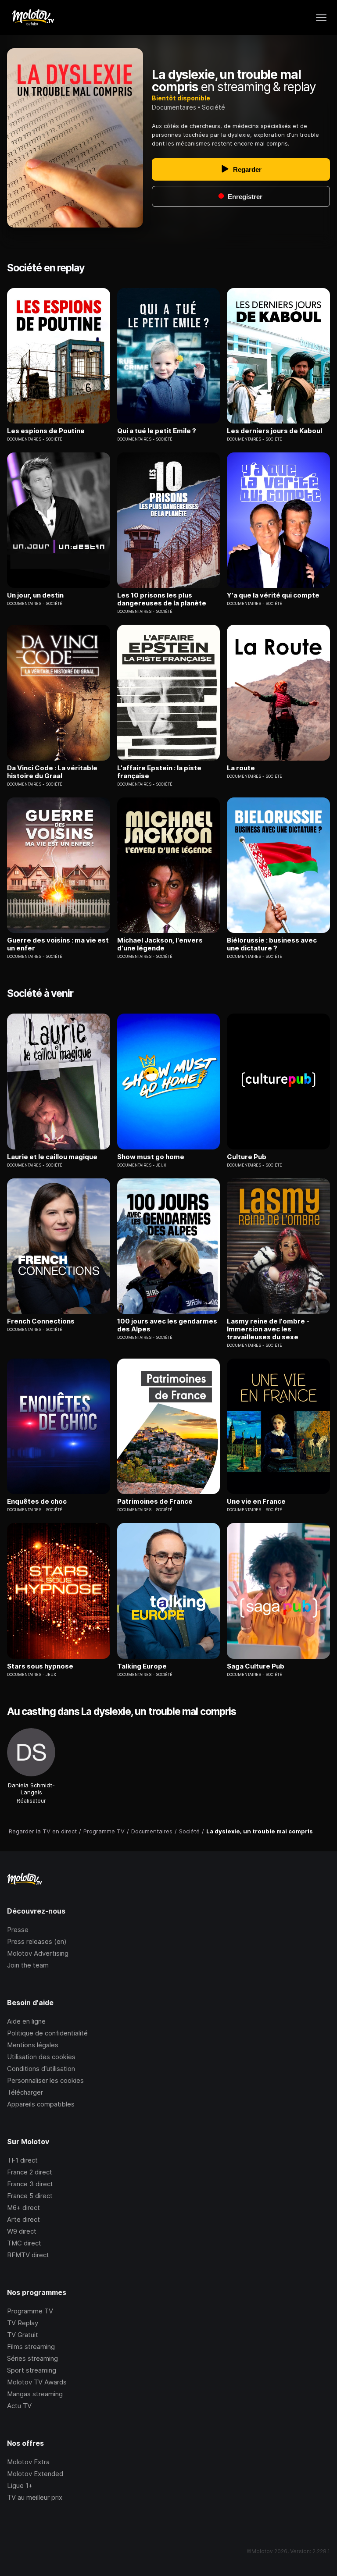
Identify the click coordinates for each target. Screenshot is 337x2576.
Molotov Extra (28, 2462)
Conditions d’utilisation (41, 2069)
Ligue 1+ (20, 2485)
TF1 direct (22, 2160)
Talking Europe (142, 1666)
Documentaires (174, 107)
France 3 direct (30, 2184)
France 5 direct (30, 2196)
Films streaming (31, 2347)
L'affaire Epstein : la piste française (159, 772)
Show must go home (151, 1157)
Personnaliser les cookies (45, 2080)
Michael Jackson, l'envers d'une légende (160, 944)
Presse (18, 1930)
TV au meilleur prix (35, 2497)
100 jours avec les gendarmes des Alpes (167, 1325)
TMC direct (24, 2243)
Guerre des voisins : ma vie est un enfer (58, 944)
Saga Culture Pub (256, 1666)
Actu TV (19, 2406)
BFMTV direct (28, 2255)
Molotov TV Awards (37, 2382)
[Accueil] (33, 18)
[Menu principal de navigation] (321, 18)
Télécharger (25, 2092)
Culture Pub (247, 1157)
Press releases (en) (37, 1941)
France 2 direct (30, 2172)
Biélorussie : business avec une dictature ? (272, 944)
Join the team (28, 1965)
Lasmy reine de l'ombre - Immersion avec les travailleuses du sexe (268, 1329)
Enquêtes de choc (37, 1501)
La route (241, 768)
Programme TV (30, 2311)
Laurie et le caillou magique (52, 1157)
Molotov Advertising (38, 1953)
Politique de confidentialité (47, 2033)
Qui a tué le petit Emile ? (157, 431)
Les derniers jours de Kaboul (274, 431)
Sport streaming (32, 2370)
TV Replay (23, 2323)
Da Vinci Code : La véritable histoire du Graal (52, 772)
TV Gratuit (23, 2335)
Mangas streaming (35, 2394)
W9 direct (22, 2231)
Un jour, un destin (35, 595)
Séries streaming (32, 2358)
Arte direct (23, 2219)
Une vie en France (256, 1501)
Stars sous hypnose (40, 1666)
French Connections (41, 1321)
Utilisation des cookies (41, 2057)
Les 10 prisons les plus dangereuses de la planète (162, 599)
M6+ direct (23, 2208)
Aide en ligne (26, 2021)
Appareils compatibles (41, 2104)
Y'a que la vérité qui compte (273, 595)
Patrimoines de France (155, 1501)
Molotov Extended (35, 2474)
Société (213, 107)
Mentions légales (33, 2045)
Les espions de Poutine (46, 431)
